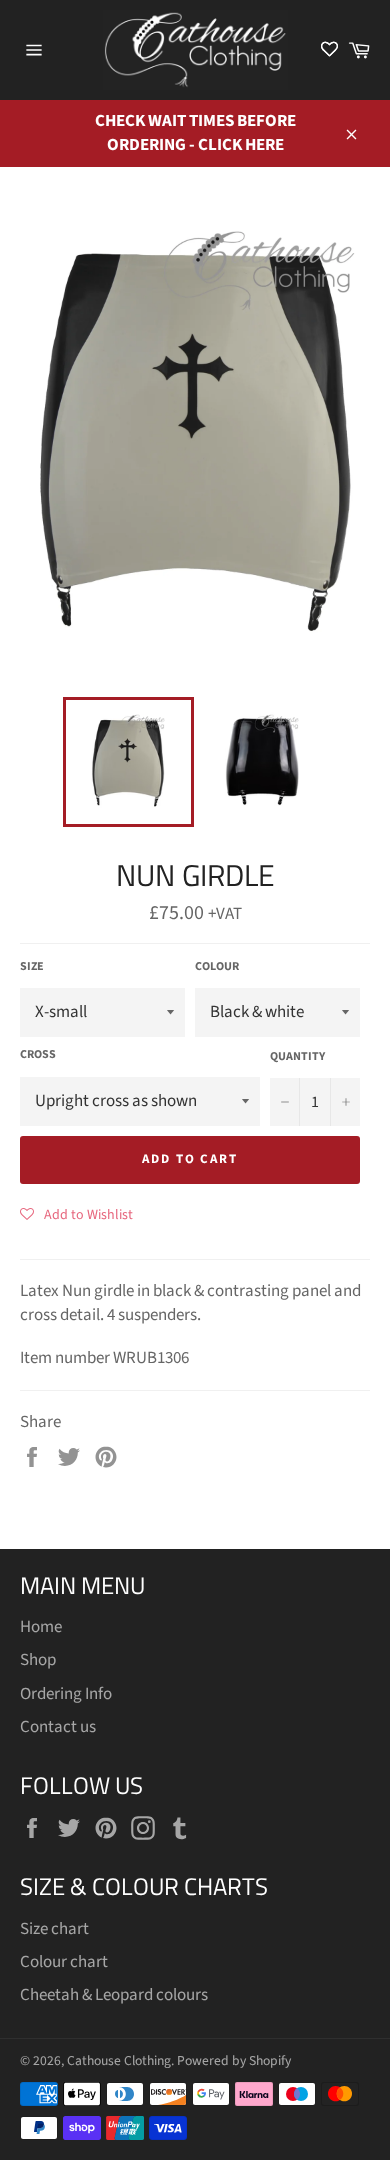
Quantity (297, 1057)
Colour (217, 967)
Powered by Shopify (234, 2060)
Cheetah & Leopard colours (114, 1995)
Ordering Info (66, 1694)
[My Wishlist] (329, 50)
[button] (76, 1214)
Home (41, 1627)
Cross (38, 1055)
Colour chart (64, 1962)
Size (32, 967)
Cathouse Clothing (119, 2060)
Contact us (58, 1727)
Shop (38, 1660)
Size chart (54, 1929)
